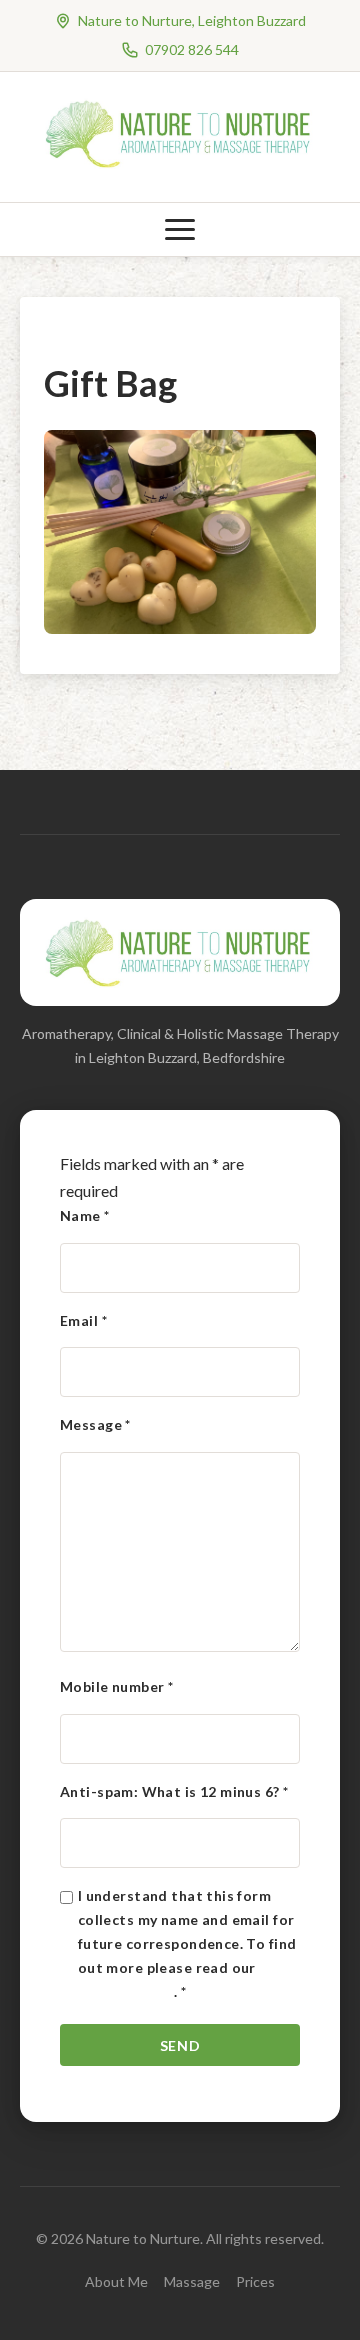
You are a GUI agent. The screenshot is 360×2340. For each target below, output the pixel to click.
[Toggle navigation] (180, 229)
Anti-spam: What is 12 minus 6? (174, 1791)
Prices (255, 2281)
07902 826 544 (192, 49)
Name (85, 1215)
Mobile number (116, 1686)
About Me (116, 2281)
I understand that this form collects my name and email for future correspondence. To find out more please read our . (187, 1943)
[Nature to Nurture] (180, 164)
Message (95, 1424)
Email (83, 1320)
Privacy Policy (126, 1991)
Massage (192, 2281)
